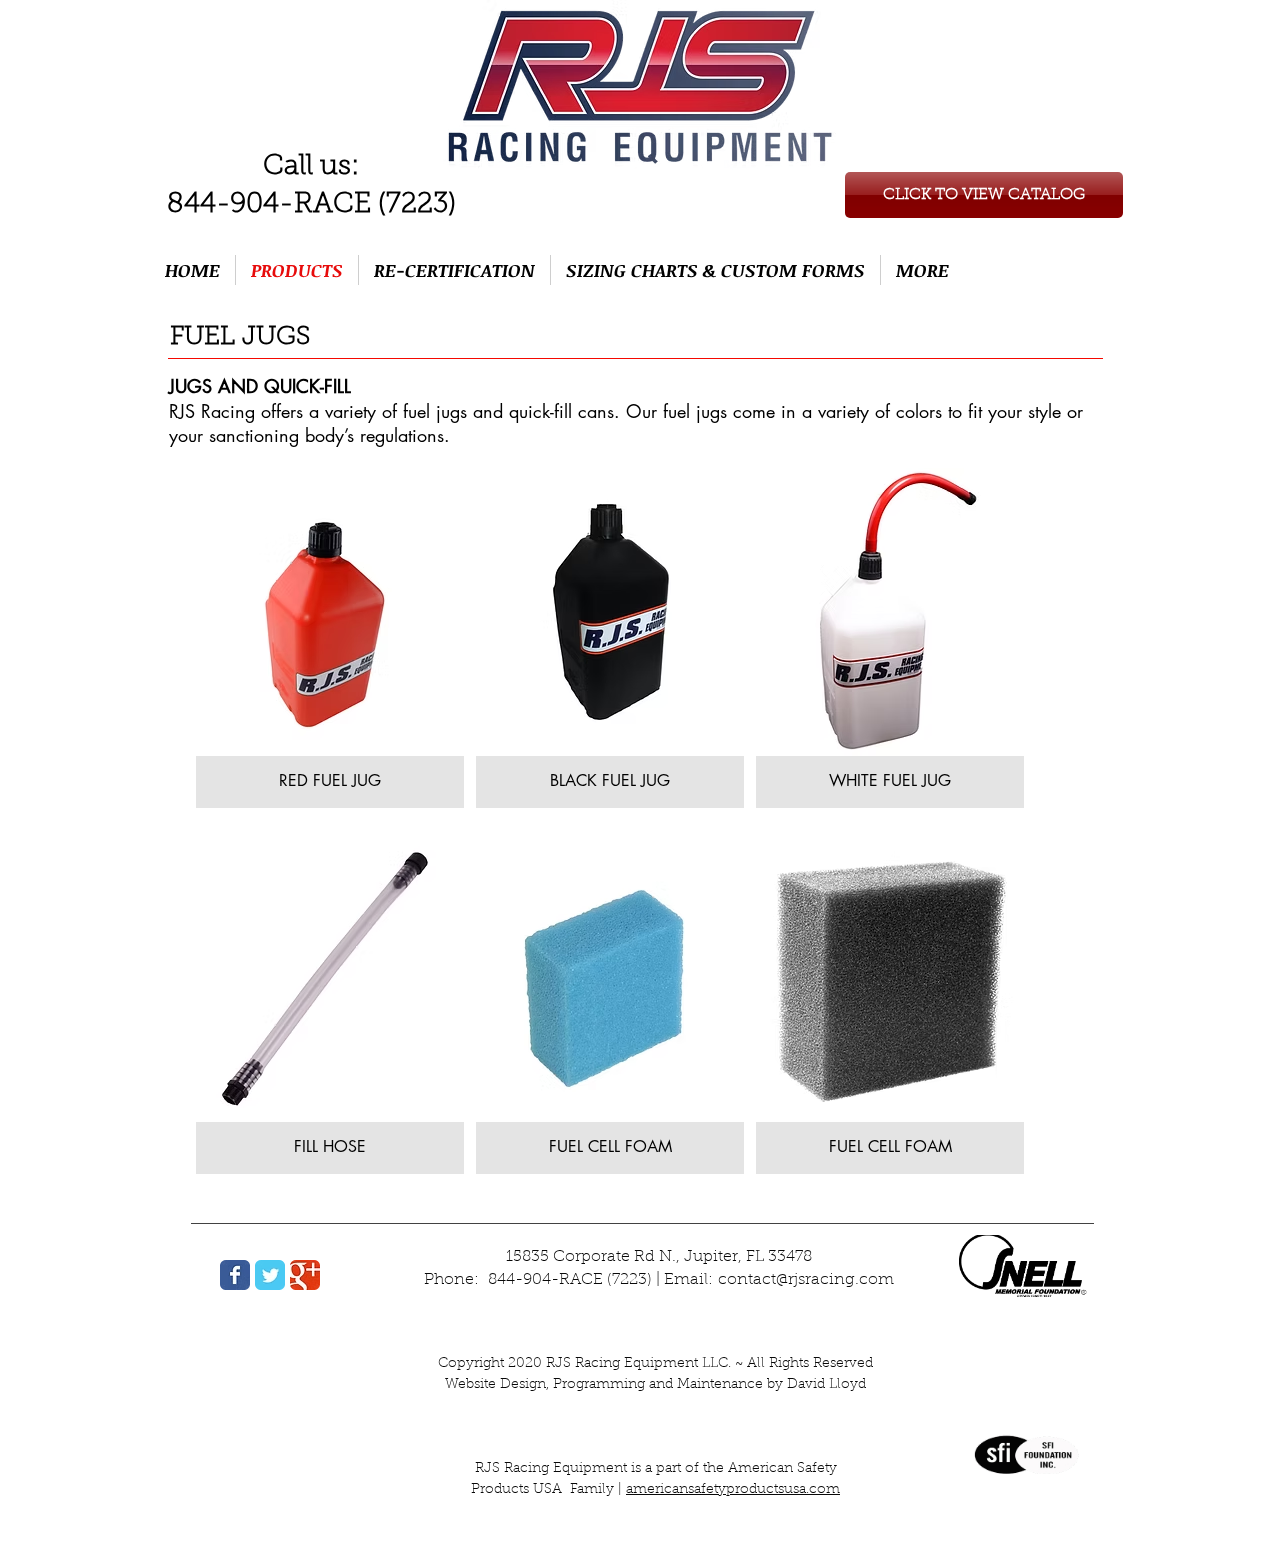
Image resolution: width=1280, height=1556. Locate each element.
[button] (330, 638)
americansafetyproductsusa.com (733, 1490)
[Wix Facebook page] (235, 1275)
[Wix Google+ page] (305, 1275)
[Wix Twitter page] (270, 1275)
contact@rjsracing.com (806, 1280)
